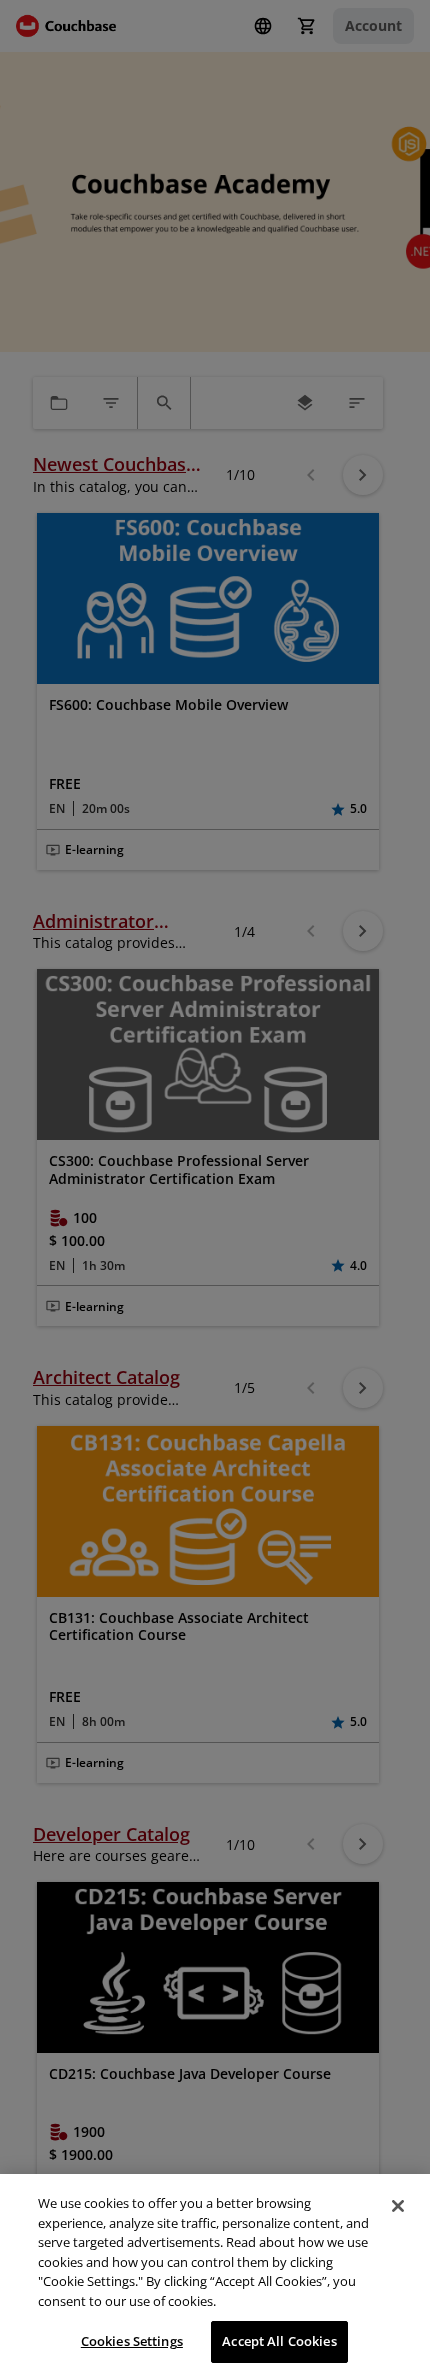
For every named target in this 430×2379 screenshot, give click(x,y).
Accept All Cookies (279, 2341)
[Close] (398, 2206)
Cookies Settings (132, 2341)
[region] (215, 2276)
